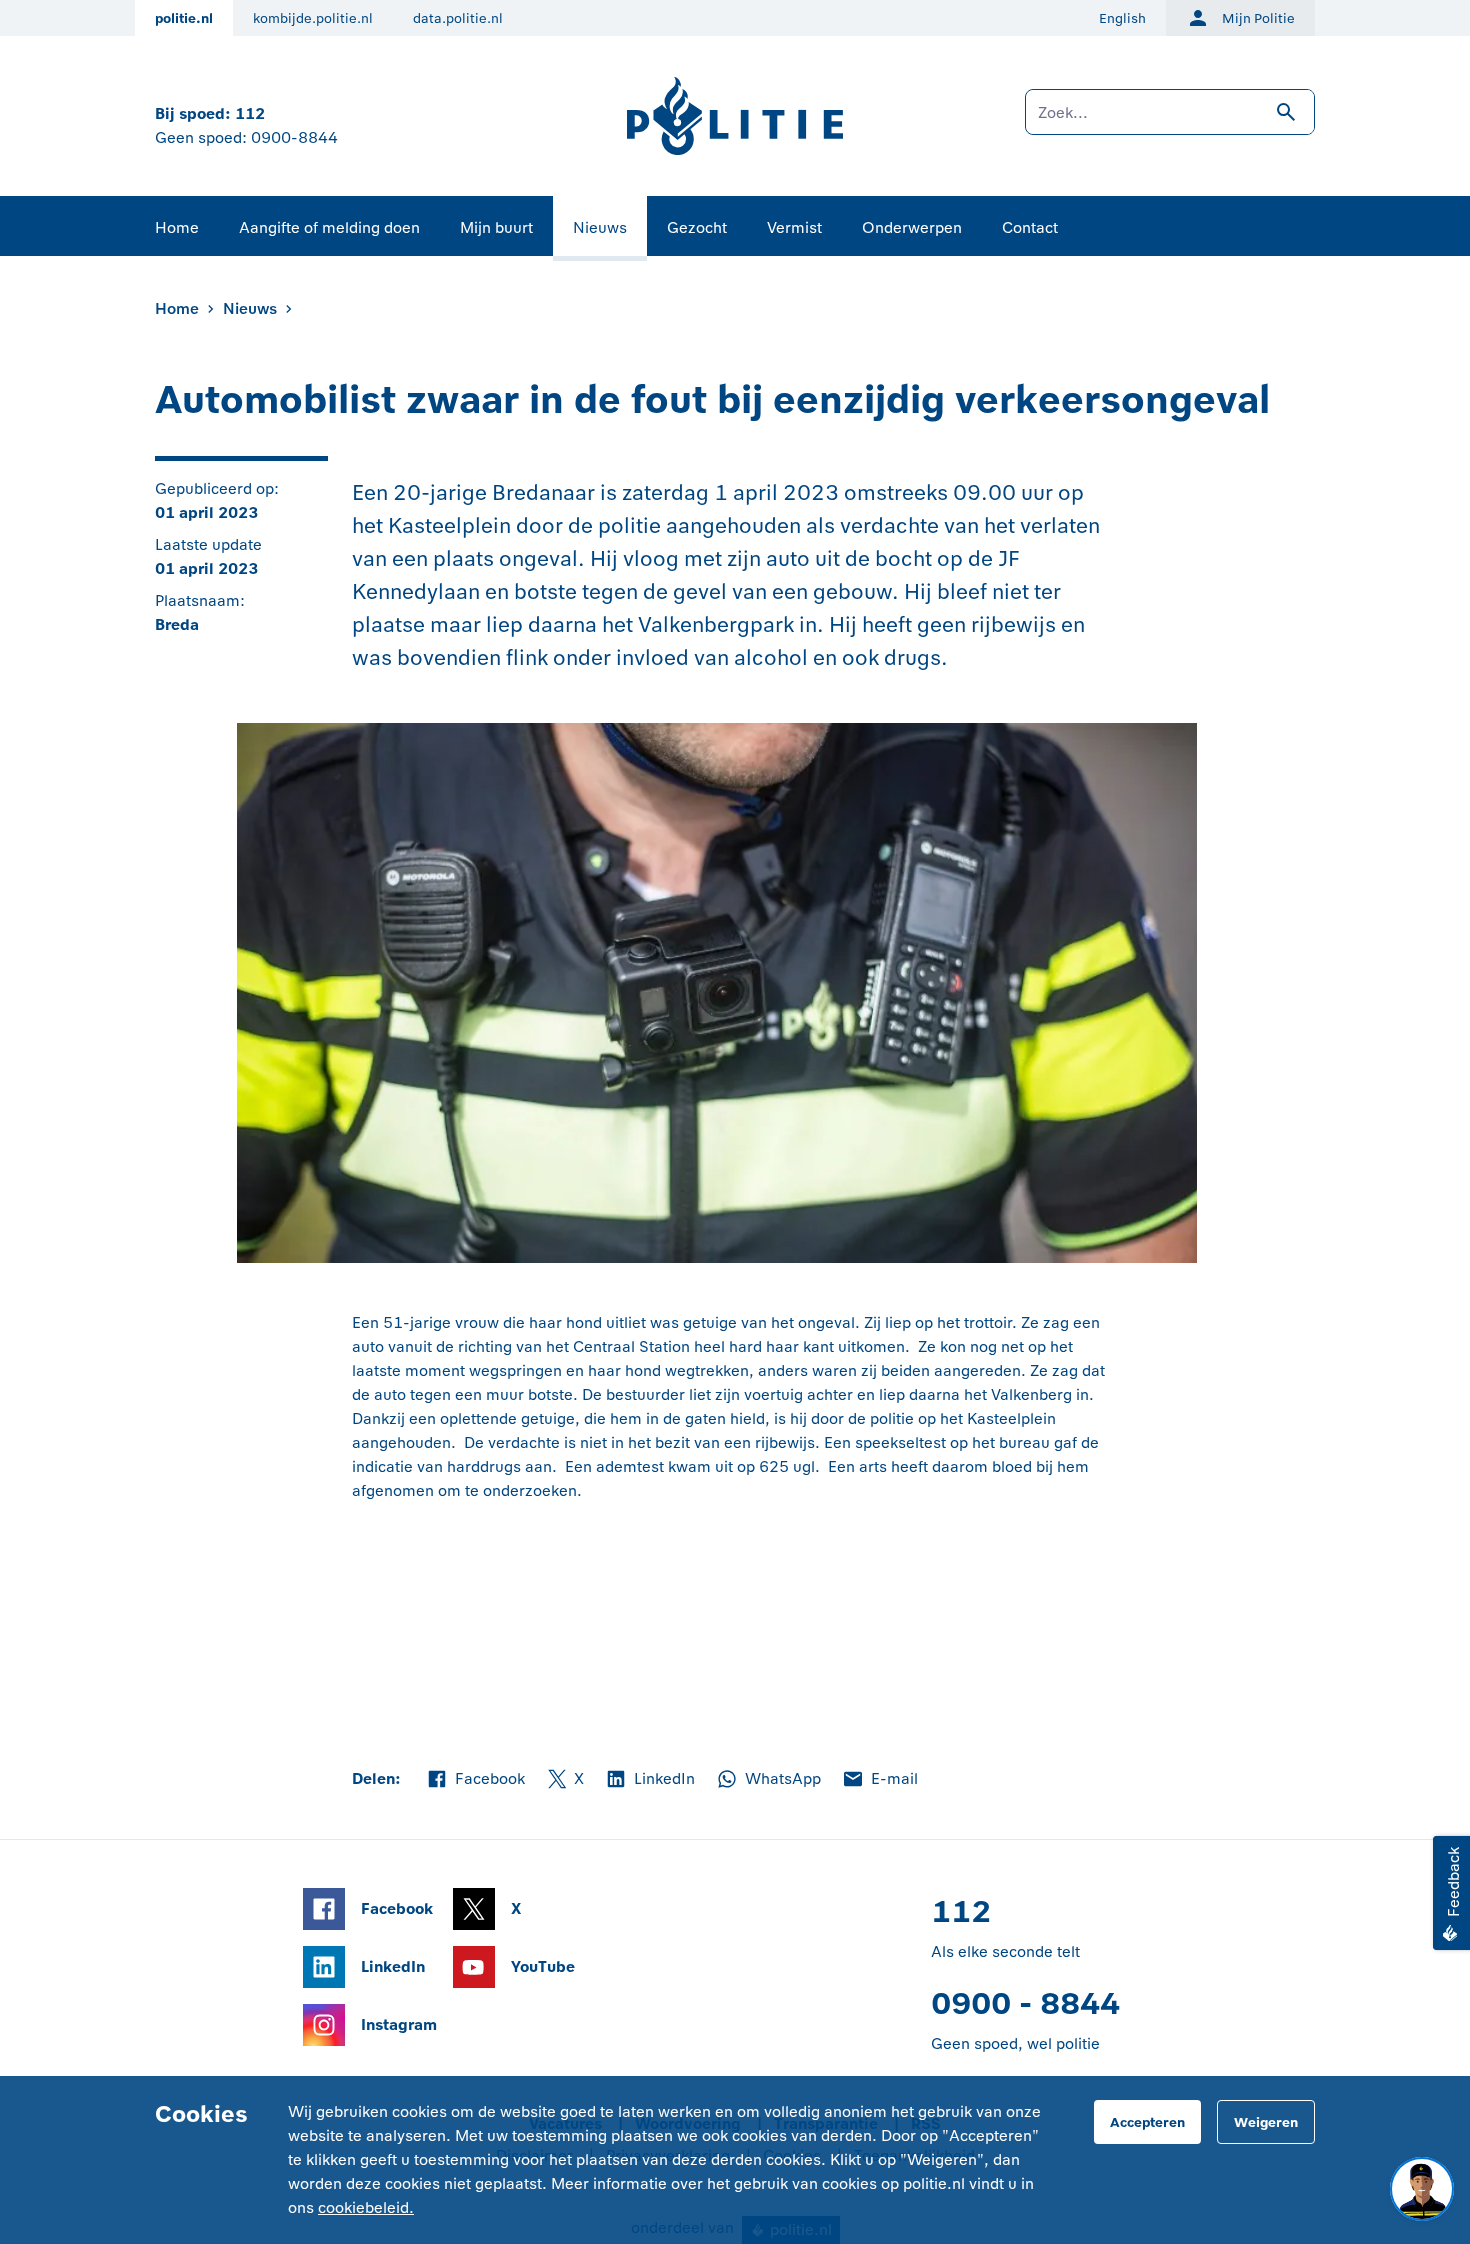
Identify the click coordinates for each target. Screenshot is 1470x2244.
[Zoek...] (1170, 122)
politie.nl (184, 18)
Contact (1030, 227)
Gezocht (697, 227)
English (1122, 18)
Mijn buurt (496, 227)
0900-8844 (294, 137)
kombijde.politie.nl (313, 18)
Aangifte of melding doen (329, 227)
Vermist (794, 227)
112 (250, 113)
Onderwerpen (912, 227)
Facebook (475, 1780)
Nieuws (600, 227)
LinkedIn (649, 1780)
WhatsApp (768, 1780)
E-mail (879, 1780)
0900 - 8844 (1025, 2003)
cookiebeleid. (366, 2207)
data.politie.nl (458, 18)
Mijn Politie (1258, 18)
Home (177, 227)
